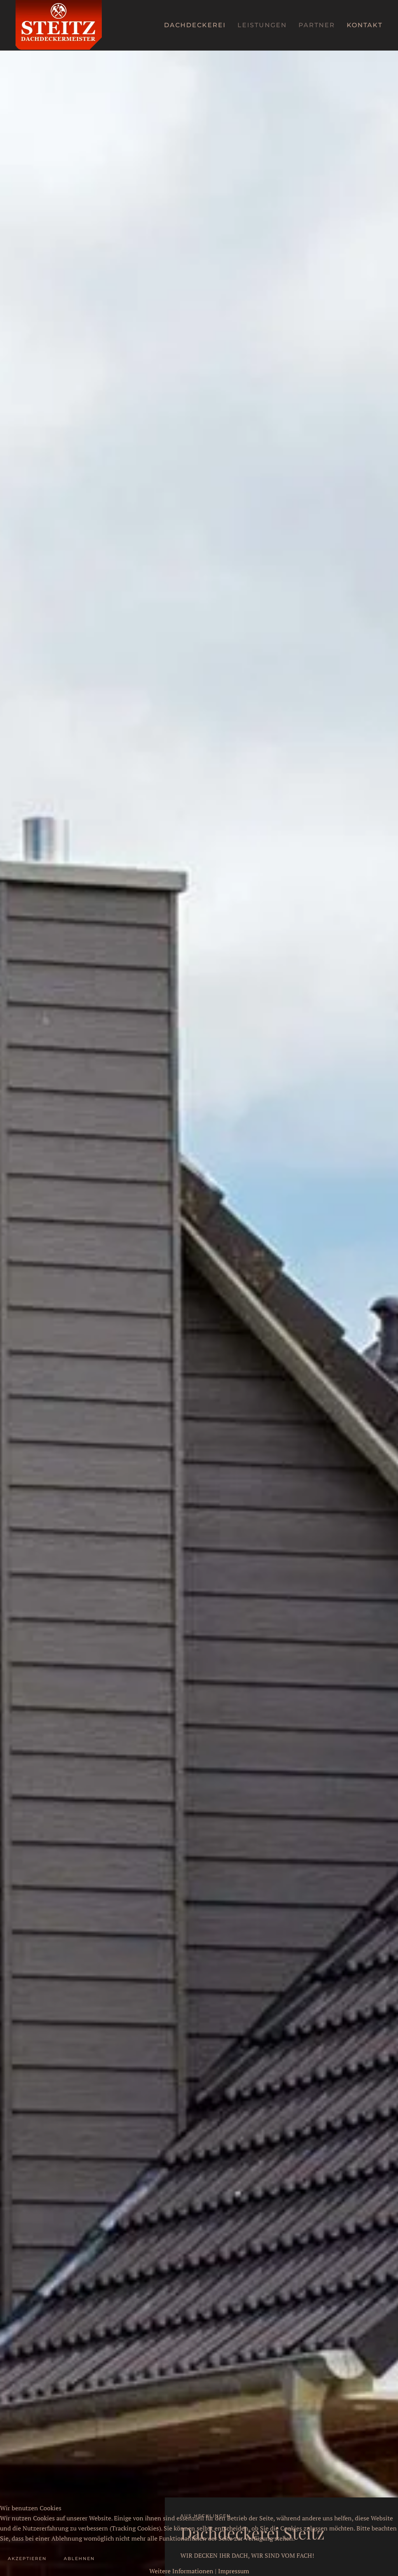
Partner (317, 25)
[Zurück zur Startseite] (59, 25)
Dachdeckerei (195, 25)
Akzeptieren (27, 2558)
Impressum (234, 2571)
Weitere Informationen (181, 2571)
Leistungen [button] (262, 25)
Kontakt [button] (365, 25)
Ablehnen (79, 2558)
